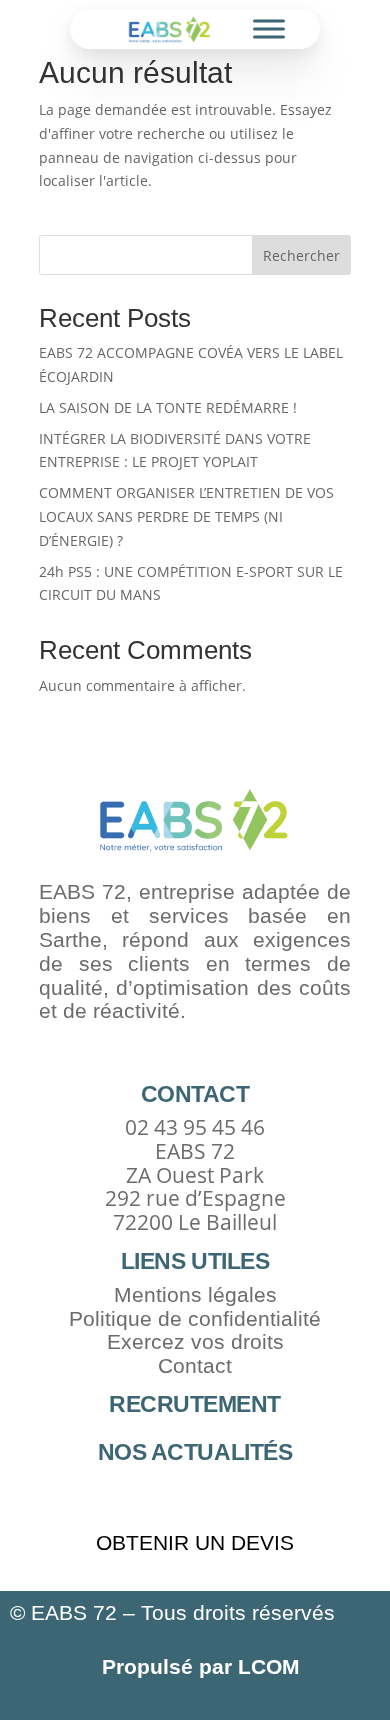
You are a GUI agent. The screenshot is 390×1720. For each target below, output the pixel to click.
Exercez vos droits (195, 1341)
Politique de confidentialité (195, 1318)
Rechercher (301, 255)
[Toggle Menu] (269, 29)
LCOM (266, 1666)
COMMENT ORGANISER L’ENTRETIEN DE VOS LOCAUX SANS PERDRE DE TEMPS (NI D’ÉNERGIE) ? (186, 516)
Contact (195, 1365)
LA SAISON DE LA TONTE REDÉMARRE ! (168, 407)
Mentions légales (195, 1294)
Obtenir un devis (195, 1542)
